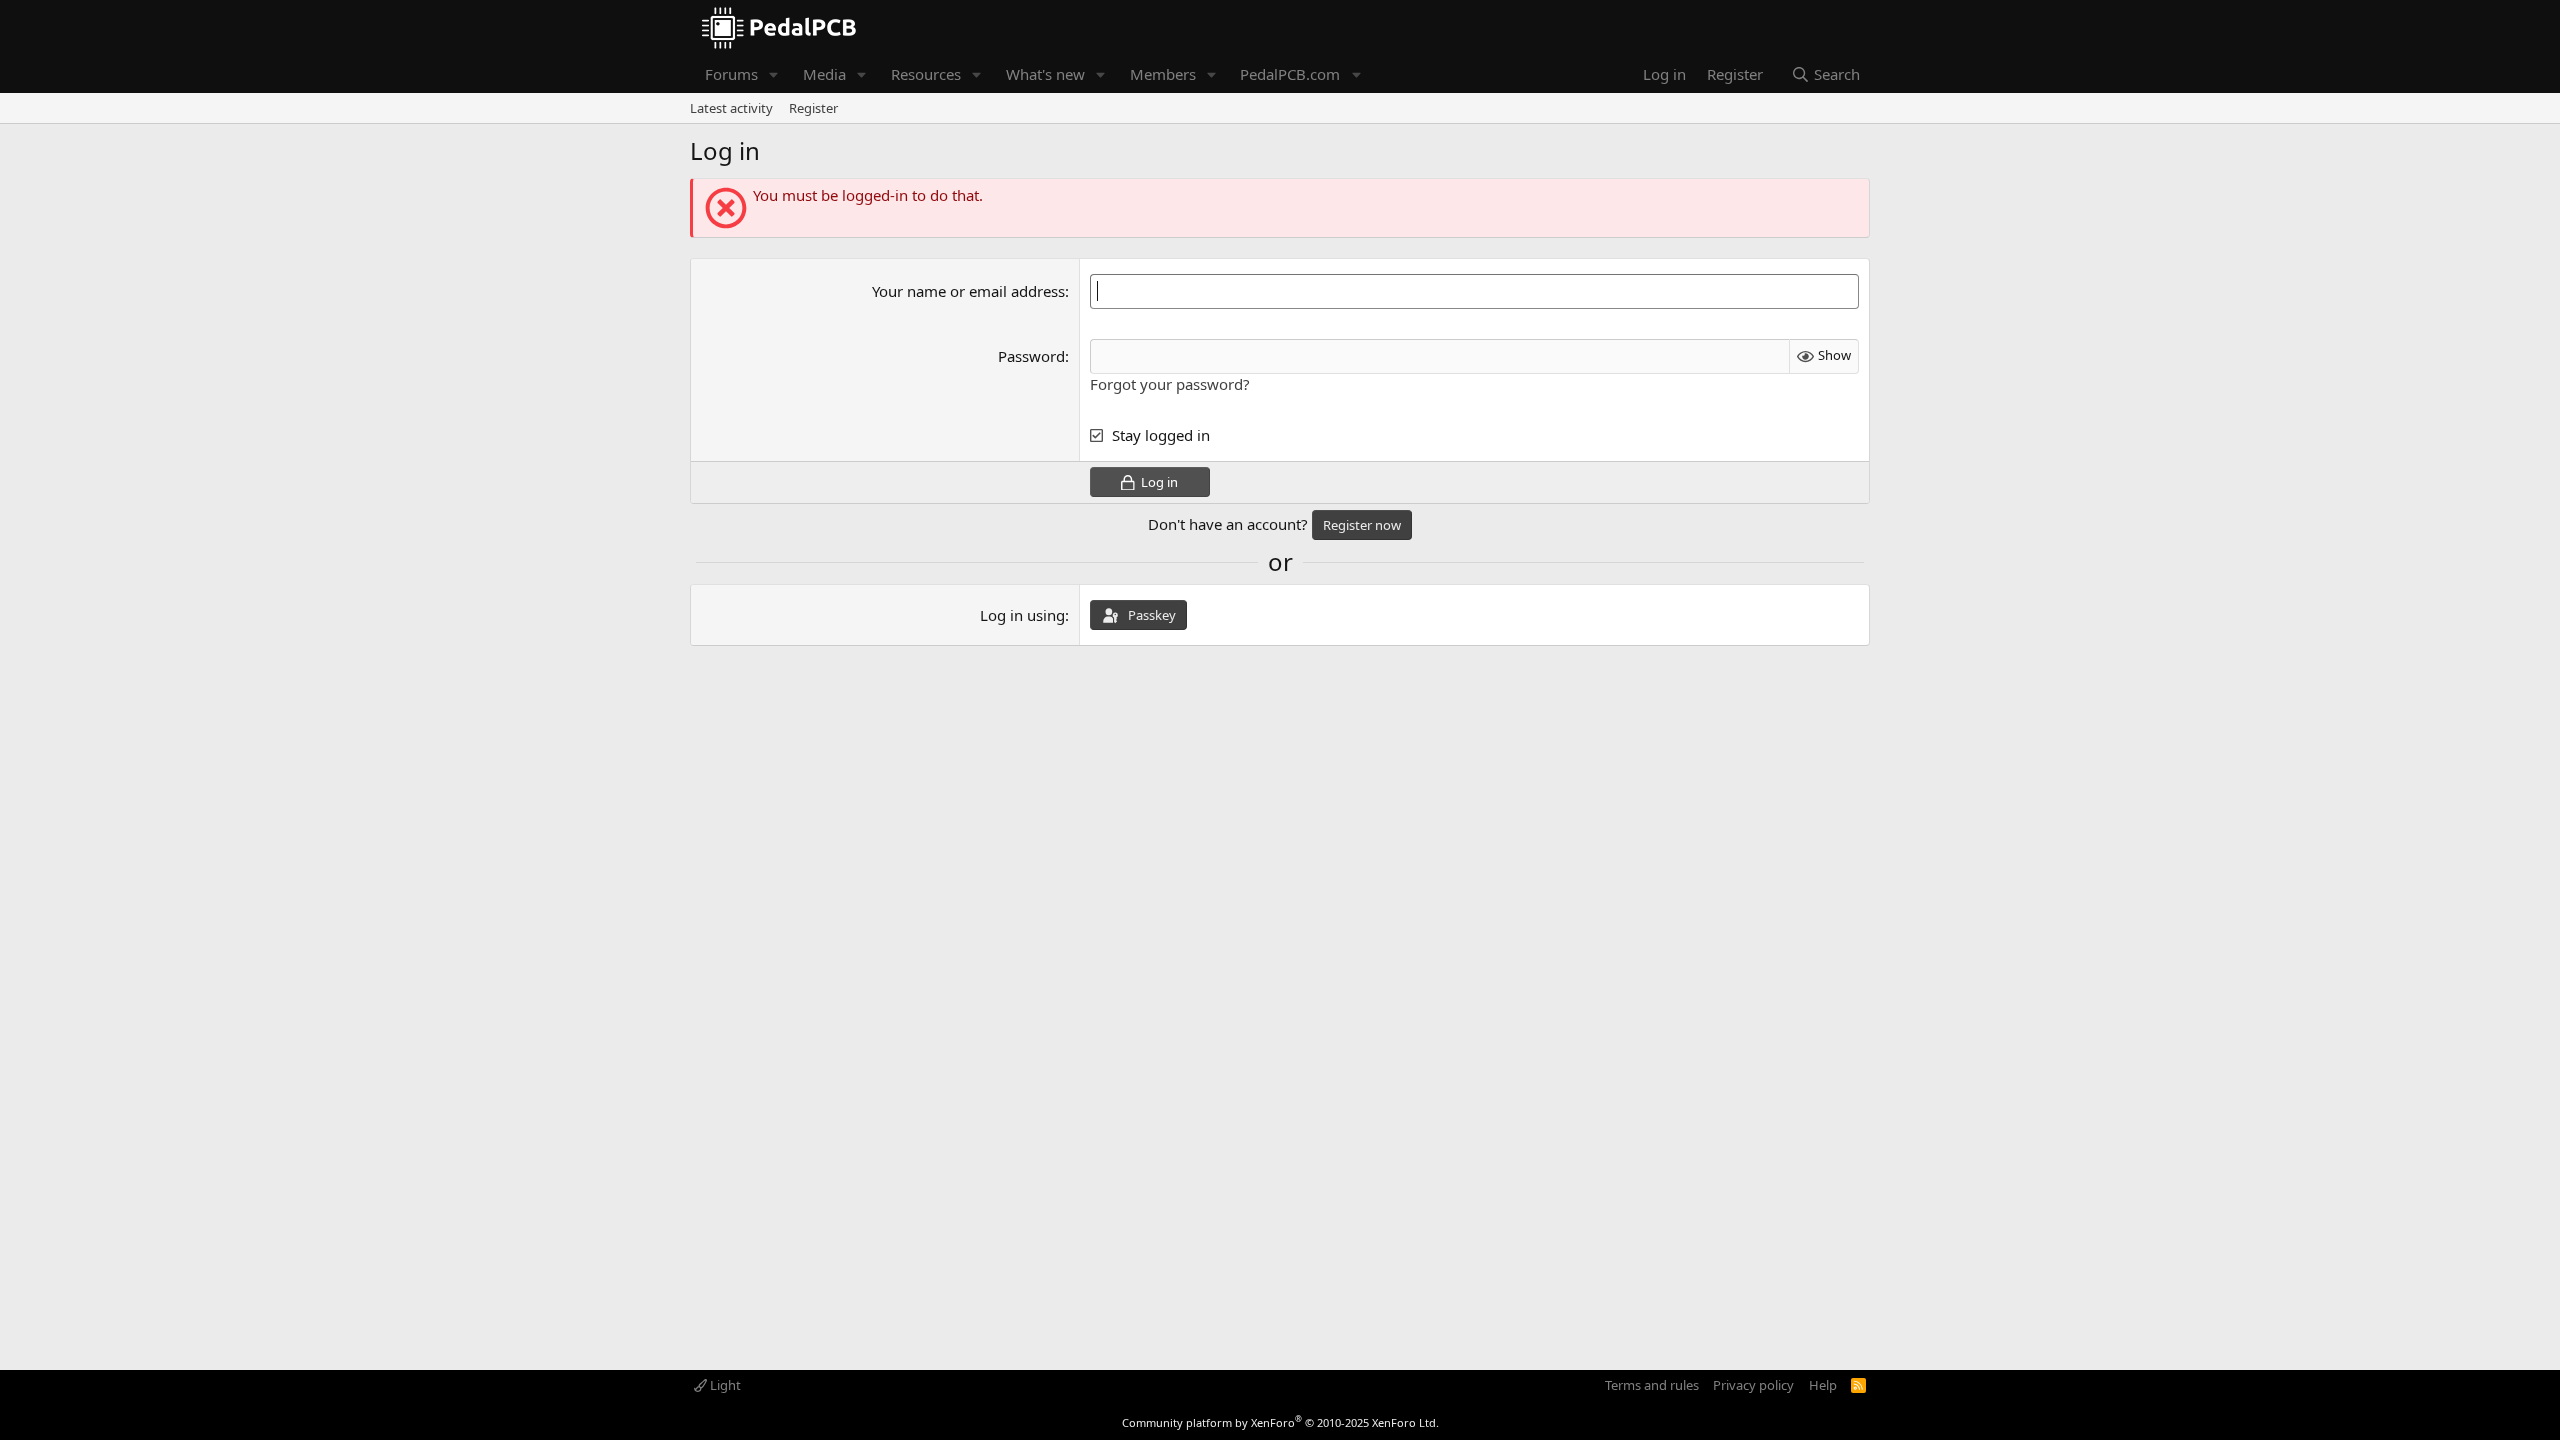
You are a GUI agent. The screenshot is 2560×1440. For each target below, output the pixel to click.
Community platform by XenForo (1280, 1422)
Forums (731, 74)
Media (824, 74)
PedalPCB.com (1290, 74)
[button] (774, 74)
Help (1823, 1385)
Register (813, 108)
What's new (1045, 74)
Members (1163, 74)
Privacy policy (1753, 1385)
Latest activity (731, 108)
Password (1031, 356)
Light (724, 1385)
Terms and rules (1652, 1385)
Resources (926, 74)
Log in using (1022, 615)
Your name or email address (968, 291)
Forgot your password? (1170, 384)
